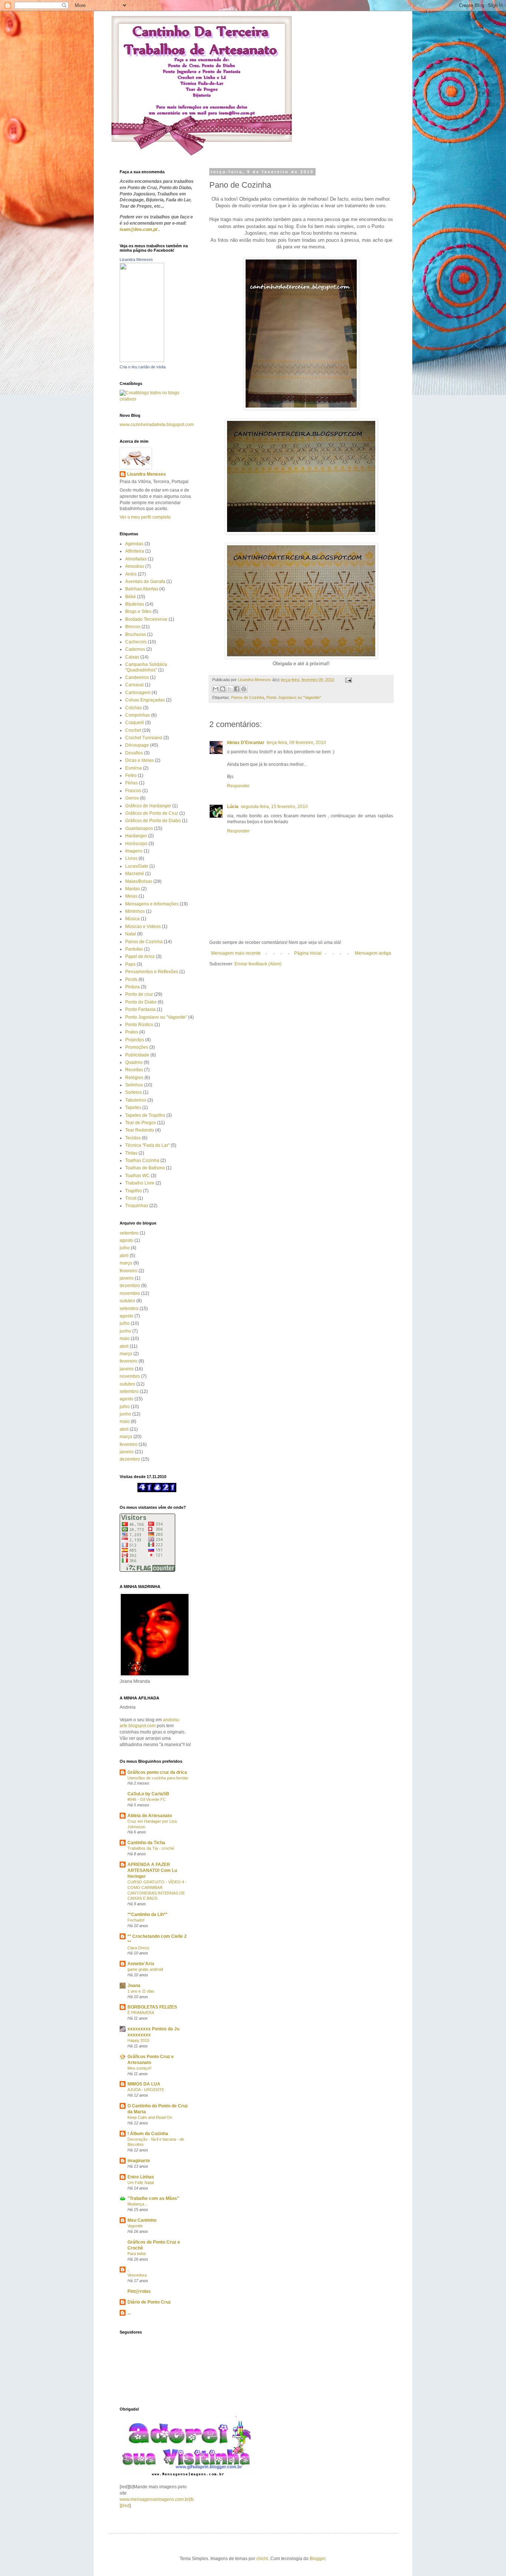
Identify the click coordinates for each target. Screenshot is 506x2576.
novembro (130, 1293)
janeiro (127, 1278)
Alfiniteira (135, 551)
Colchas (134, 708)
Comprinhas (138, 715)
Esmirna (134, 768)
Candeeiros (137, 677)
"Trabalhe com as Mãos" (153, 2198)
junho (125, 1331)
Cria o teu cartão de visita (143, 367)
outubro (127, 1301)
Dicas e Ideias (139, 760)
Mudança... (137, 2204)
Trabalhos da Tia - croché (151, 1848)
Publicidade (137, 1055)
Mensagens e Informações (152, 904)
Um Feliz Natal (141, 2183)
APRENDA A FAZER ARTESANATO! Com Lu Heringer (152, 1870)
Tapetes (133, 1108)
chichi (262, 2559)
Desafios (134, 753)
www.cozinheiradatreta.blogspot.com (157, 425)
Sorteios (134, 1092)
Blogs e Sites (138, 612)
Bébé (131, 597)
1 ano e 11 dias (141, 1991)
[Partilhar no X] (230, 689)
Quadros (134, 1062)
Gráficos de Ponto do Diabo (153, 821)
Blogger (317, 2559)
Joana (134, 1986)
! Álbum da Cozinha (148, 2134)
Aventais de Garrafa (145, 582)
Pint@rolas (139, 2291)
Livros (131, 858)
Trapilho (134, 1191)
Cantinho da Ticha (146, 1843)
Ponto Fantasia (140, 1009)
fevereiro (129, 1271)
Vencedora (137, 2275)
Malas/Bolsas (139, 881)
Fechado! (136, 1920)
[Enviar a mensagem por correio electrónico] (348, 680)
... (129, 2313)
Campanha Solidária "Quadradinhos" (146, 667)
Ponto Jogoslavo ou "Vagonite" (294, 697)
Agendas (134, 544)
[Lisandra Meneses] (142, 361)
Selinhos (134, 1085)
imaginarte (139, 2161)
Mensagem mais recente (236, 953)
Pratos (132, 1032)
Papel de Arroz (140, 957)
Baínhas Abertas (142, 589)
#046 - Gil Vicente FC (147, 1799)
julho (125, 1248)
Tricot (131, 1198)
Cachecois (136, 642)
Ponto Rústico (139, 1025)
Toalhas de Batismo (145, 1168)
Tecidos (133, 1138)
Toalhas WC (137, 1176)
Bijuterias (135, 604)
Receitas (134, 1070)
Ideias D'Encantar (246, 743)
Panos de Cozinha (248, 697)
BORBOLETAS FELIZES (152, 2007)
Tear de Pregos (141, 1123)
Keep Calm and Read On (150, 2117)
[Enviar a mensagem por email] (216, 689)
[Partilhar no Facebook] (237, 689)
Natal (131, 934)
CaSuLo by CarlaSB (148, 1794)
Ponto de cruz (139, 994)
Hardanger (136, 836)
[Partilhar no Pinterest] (244, 689)
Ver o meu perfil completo (145, 517)
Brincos (133, 627)
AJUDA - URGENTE (146, 2090)
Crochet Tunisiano (144, 738)
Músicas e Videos (143, 927)
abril (124, 1256)
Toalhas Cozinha (142, 1160)
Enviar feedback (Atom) (258, 964)
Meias (131, 896)
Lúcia (233, 807)
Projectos (135, 1040)
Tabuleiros (136, 1100)
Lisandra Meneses (136, 259)
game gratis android (145, 1969)
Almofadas (136, 559)
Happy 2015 (138, 2040)
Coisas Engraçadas (145, 700)
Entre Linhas (141, 2177)
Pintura (132, 987)
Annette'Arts (141, 1964)
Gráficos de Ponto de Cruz (152, 813)
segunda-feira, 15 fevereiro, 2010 (274, 807)
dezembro (130, 1286)
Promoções (137, 1047)
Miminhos (135, 911)
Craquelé (135, 723)
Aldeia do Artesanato (150, 1816)
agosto (126, 1240)
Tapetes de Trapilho (145, 1115)
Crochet (133, 730)
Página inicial (308, 953)
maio (125, 1339)
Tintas (131, 1153)
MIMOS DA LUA (144, 2084)
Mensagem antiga (373, 953)
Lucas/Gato (137, 866)
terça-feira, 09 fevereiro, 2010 (296, 743)
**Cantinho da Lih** (147, 1915)
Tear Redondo (140, 1130)
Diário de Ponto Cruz (149, 2302)
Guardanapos (139, 828)
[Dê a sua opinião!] (223, 689)
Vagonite (135, 2226)
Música (132, 919)
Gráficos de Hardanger (148, 806)
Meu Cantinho (142, 2220)
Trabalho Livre (140, 1183)
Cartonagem (138, 693)
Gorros (132, 798)
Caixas (132, 657)
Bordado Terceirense (146, 619)
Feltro (131, 776)
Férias (132, 783)
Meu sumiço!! (139, 2068)
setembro (129, 1233)
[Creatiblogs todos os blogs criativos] (157, 399)
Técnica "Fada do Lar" (147, 1145)
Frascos (133, 791)
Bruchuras (136, 634)
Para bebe (137, 2254)
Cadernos (135, 649)
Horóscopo (136, 844)
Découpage (137, 745)
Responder (238, 786)
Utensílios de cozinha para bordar (158, 1778)
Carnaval (134, 685)
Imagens (134, 851)
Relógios (134, 1078)
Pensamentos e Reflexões (152, 972)
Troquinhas (137, 1206)
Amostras (135, 566)
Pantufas (134, 949)
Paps (130, 964)
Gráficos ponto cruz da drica (157, 1772)
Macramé (135, 874)
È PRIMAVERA (141, 2013)
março (126, 1263)
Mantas (133, 889)
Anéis (131, 574)
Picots (131, 979)
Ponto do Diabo (141, 1002)
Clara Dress (138, 1948)
